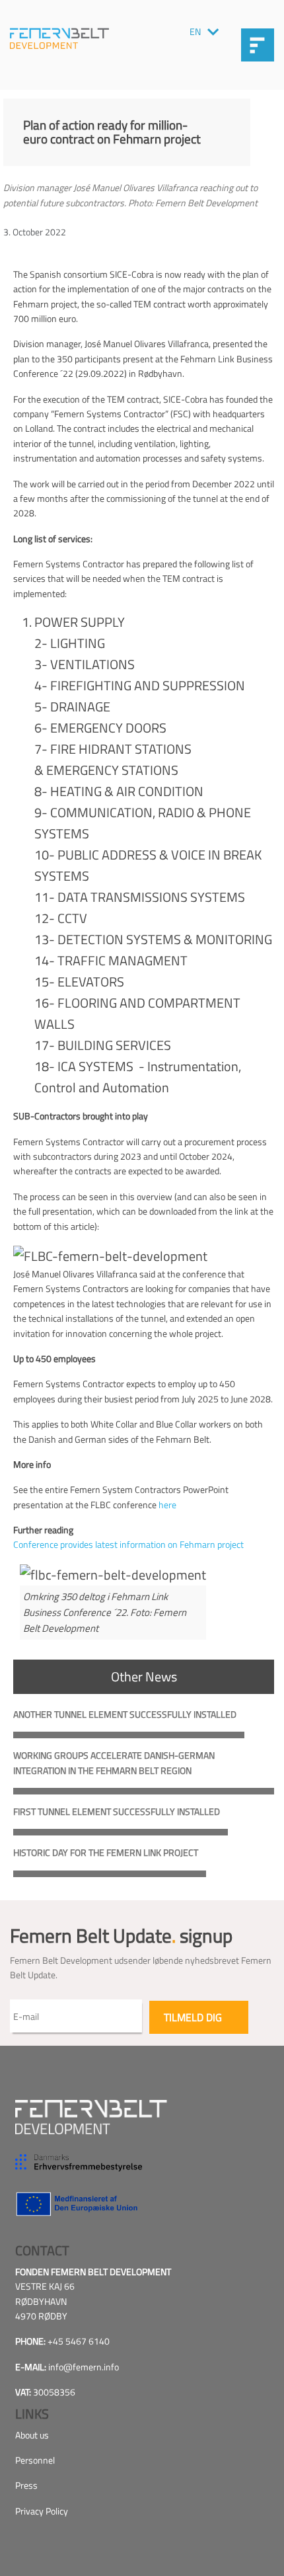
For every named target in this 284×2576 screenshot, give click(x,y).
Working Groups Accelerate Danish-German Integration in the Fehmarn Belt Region (114, 1762)
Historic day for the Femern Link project (106, 1852)
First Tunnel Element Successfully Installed (117, 1811)
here (167, 1505)
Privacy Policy (42, 2511)
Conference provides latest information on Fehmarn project (128, 1544)
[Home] (59, 38)
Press (26, 2485)
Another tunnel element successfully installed (125, 1714)
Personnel (35, 2460)
